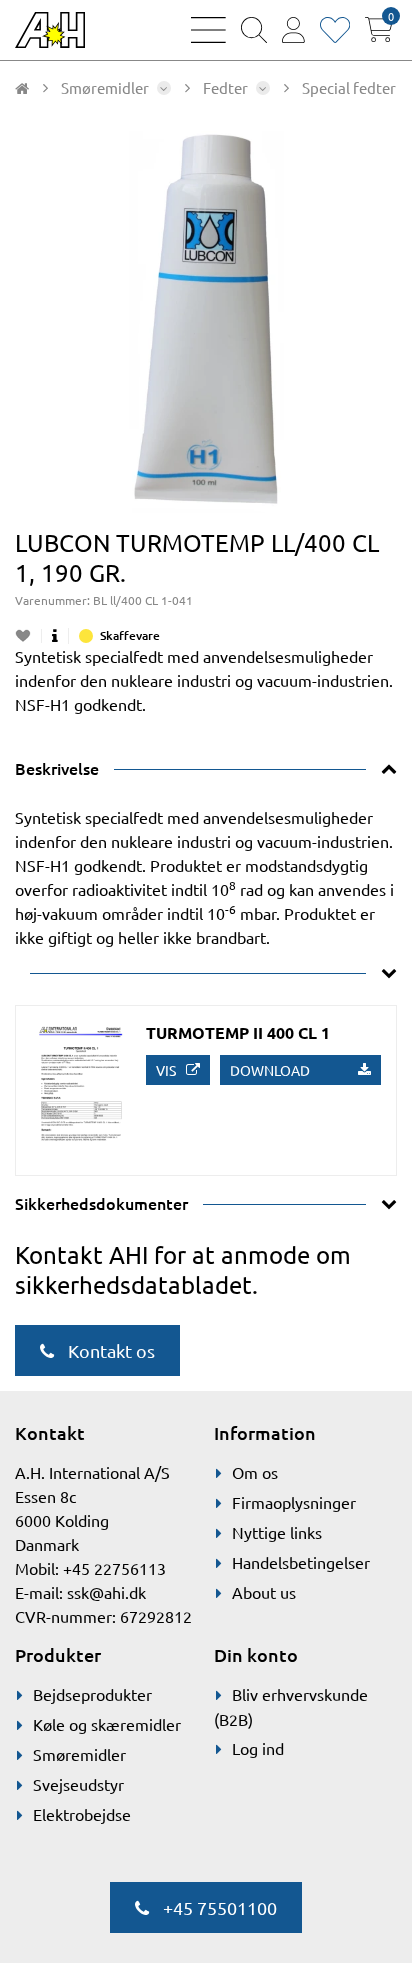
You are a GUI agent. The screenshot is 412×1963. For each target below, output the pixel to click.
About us (264, 1592)
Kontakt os (109, 1350)
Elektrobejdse (82, 1814)
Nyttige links (277, 1532)
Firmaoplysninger (294, 1502)
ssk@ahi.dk (106, 1592)
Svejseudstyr (78, 1784)
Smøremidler (79, 1754)
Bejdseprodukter (92, 1694)
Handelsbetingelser (301, 1562)
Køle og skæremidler (107, 1724)
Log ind (258, 1748)
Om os (255, 1472)
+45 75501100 (218, 1907)
